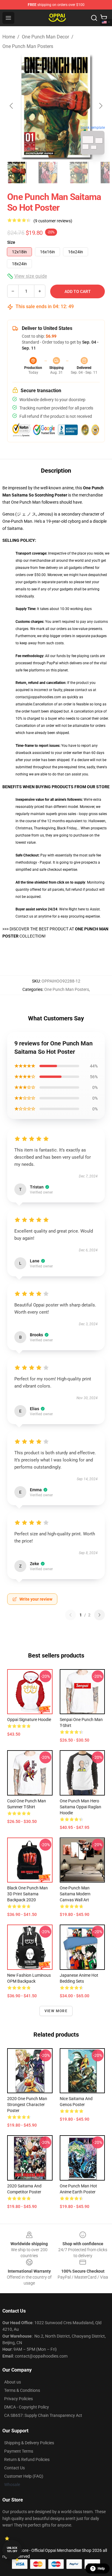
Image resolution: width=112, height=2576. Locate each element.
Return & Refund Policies (27, 2459)
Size (11, 242)
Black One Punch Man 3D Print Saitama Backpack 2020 (27, 1894)
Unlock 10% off (12, 2550)
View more (56, 2011)
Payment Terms (19, 2451)
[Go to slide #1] (17, 173)
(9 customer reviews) (53, 221)
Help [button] (101, 2569)
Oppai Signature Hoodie (29, 1720)
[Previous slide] (12, 106)
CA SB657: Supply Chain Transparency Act (43, 2415)
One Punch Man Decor (45, 37)
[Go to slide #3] (79, 173)
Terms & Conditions (22, 2390)
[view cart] (104, 18)
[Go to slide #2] (48, 173)
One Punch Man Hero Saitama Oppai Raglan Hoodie (80, 1807)
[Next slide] (100, 106)
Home (9, 37)
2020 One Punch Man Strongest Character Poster (27, 2105)
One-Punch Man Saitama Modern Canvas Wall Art (75, 1894)
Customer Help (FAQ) (24, 2476)
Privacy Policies (19, 2399)
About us (13, 2382)
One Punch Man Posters (28, 46)
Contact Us (14, 2468)
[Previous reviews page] (70, 1615)
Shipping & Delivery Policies (29, 2443)
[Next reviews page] (99, 1615)
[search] (94, 18)
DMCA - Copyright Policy (27, 2407)
